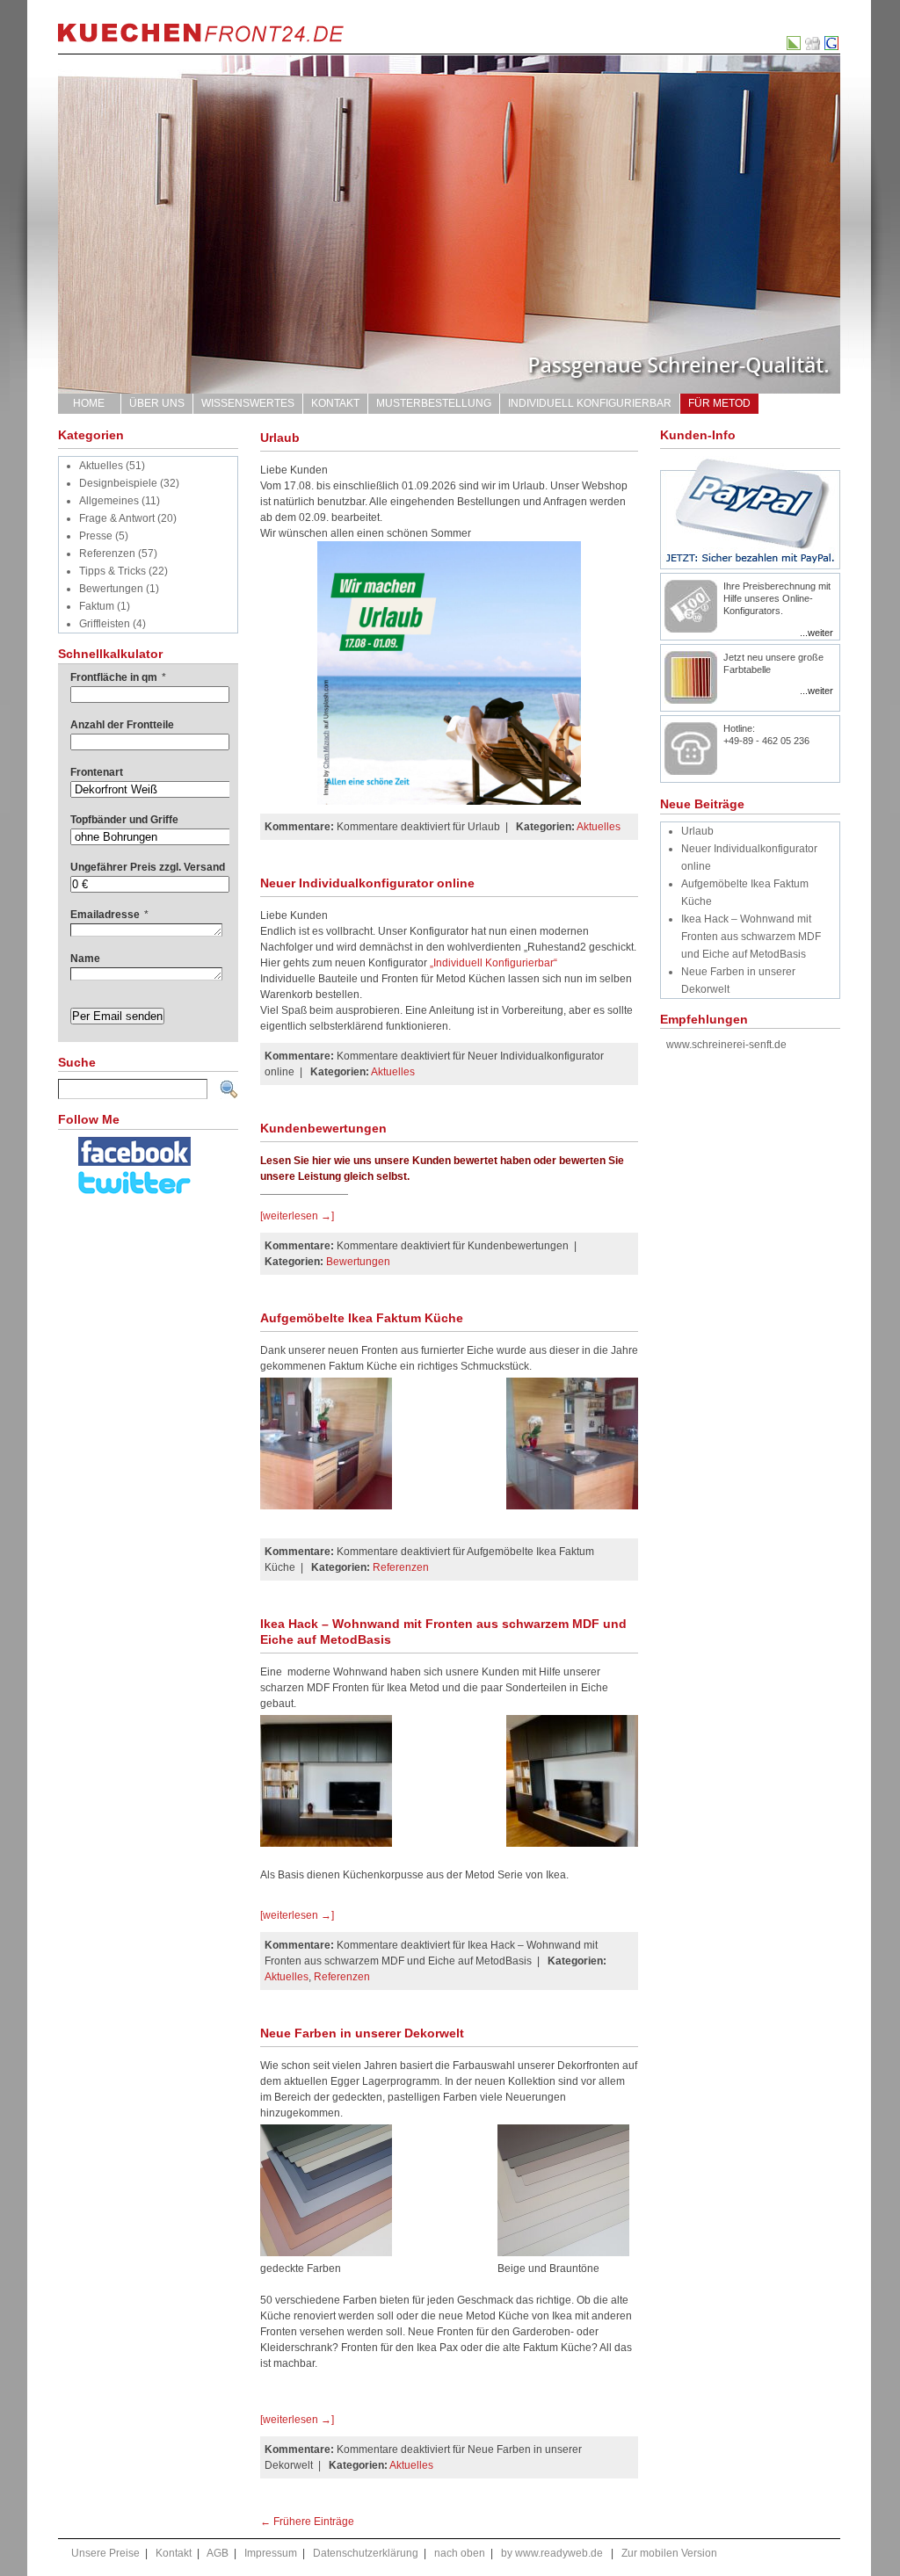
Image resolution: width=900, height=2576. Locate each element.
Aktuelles (101, 466)
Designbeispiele (118, 483)
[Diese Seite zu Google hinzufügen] (832, 47)
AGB (218, 2553)
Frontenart (97, 772)
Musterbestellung (434, 403)
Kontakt (335, 403)
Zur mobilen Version (669, 2553)
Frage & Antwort (117, 518)
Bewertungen (111, 589)
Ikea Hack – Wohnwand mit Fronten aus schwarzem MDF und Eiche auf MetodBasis (751, 937)
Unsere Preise (105, 2553)
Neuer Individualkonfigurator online (367, 883)
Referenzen (107, 554)
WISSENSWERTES (248, 403)
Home (89, 403)
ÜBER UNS (157, 403)
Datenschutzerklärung (366, 2553)
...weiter (817, 633)
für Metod (719, 403)
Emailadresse (109, 915)
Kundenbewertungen (323, 1128)
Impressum (271, 2553)
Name (85, 959)
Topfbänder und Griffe (124, 820)
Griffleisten (105, 624)
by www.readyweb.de (552, 2553)
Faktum (97, 606)
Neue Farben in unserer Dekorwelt (362, 2033)
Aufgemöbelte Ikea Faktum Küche (362, 1318)
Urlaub (280, 438)
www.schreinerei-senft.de (726, 1045)
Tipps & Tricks (112, 571)
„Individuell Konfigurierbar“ (494, 963)
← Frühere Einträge (307, 2522)
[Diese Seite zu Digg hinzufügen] (813, 47)
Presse (96, 536)
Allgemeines (109, 501)
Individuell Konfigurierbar (590, 403)
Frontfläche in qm (118, 677)
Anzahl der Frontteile (122, 725)
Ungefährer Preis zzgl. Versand (148, 867)
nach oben (460, 2553)
